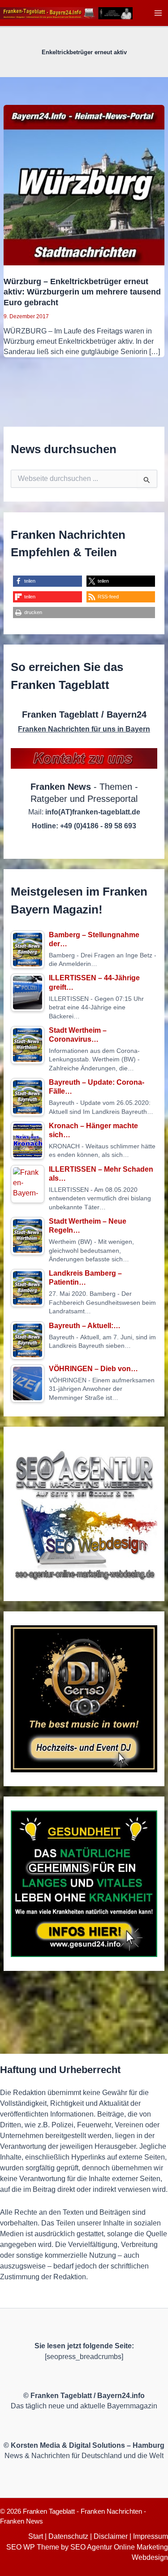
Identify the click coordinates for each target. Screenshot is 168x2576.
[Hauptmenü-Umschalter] (158, 13)
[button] (47, 581)
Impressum (151, 2536)
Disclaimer (111, 2536)
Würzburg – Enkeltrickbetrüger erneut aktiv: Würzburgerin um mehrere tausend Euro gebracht (82, 292)
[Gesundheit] (84, 1884)
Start (36, 2536)
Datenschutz (68, 2536)
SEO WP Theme (33, 2547)
